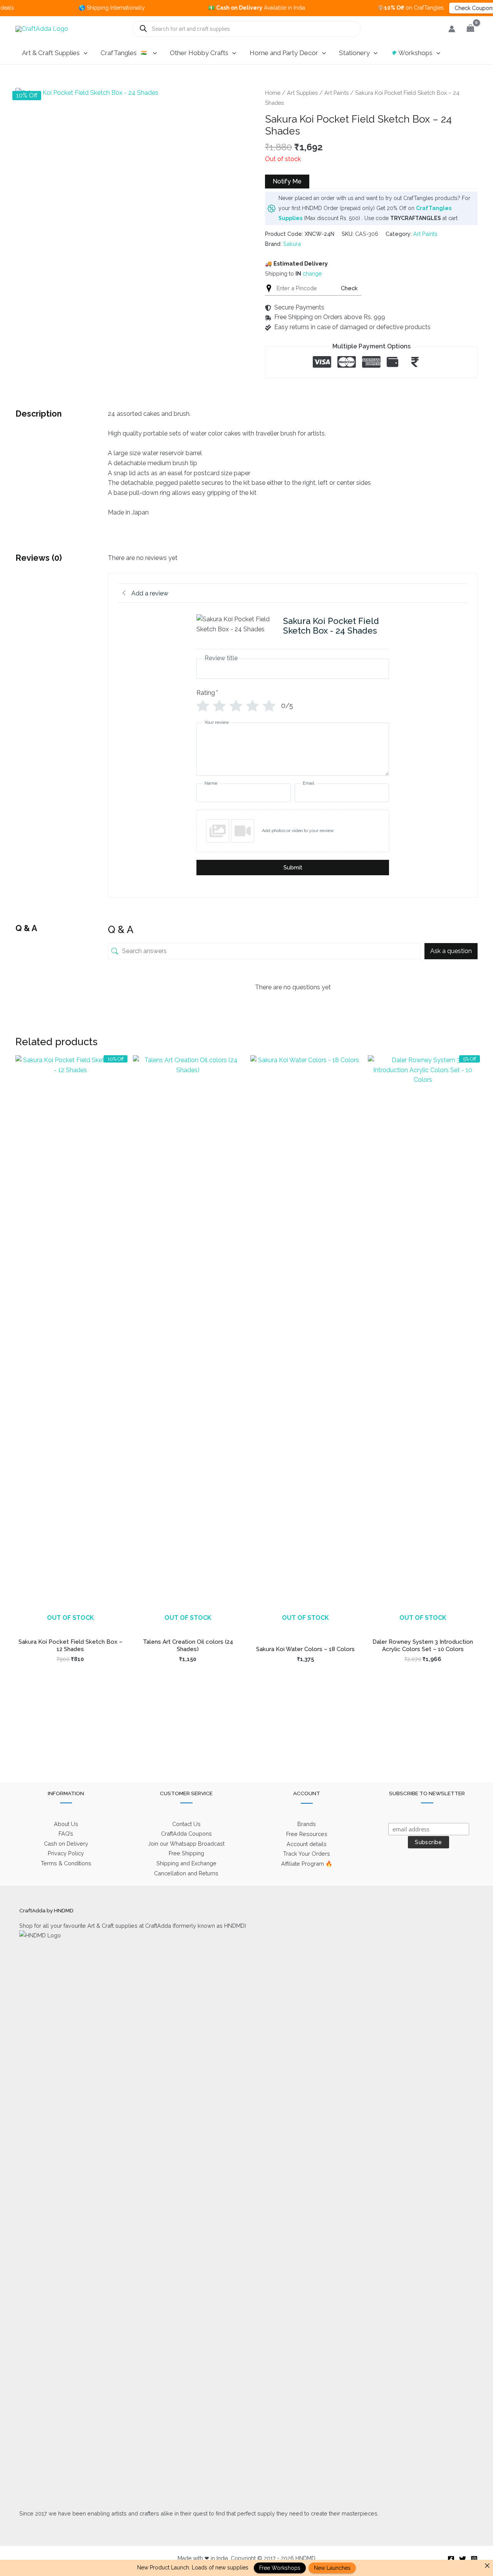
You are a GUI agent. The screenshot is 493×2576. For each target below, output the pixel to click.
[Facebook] (451, 2559)
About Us (66, 1824)
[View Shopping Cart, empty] (470, 29)
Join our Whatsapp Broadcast (186, 1844)
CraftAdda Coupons (186, 1834)
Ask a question (451, 951)
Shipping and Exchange (186, 1863)
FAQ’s (66, 1834)
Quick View (70, 1626)
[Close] (487, 2566)
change (312, 273)
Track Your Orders (307, 1854)
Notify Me (287, 181)
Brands (307, 1824)
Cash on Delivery (66, 1844)
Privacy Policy (66, 1853)
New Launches (332, 2568)
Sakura (292, 244)
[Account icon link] (452, 29)
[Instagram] (474, 2559)
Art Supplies (302, 93)
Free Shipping (186, 1853)
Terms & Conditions (66, 1863)
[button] (84, 53)
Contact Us (186, 1824)
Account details (307, 1844)
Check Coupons (432, 8)
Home (273, 93)
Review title (221, 658)
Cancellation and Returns (186, 1873)
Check (349, 288)
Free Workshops (280, 2568)
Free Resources (307, 1834)
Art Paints (336, 93)
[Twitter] (463, 2559)
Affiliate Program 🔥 (307, 1864)
